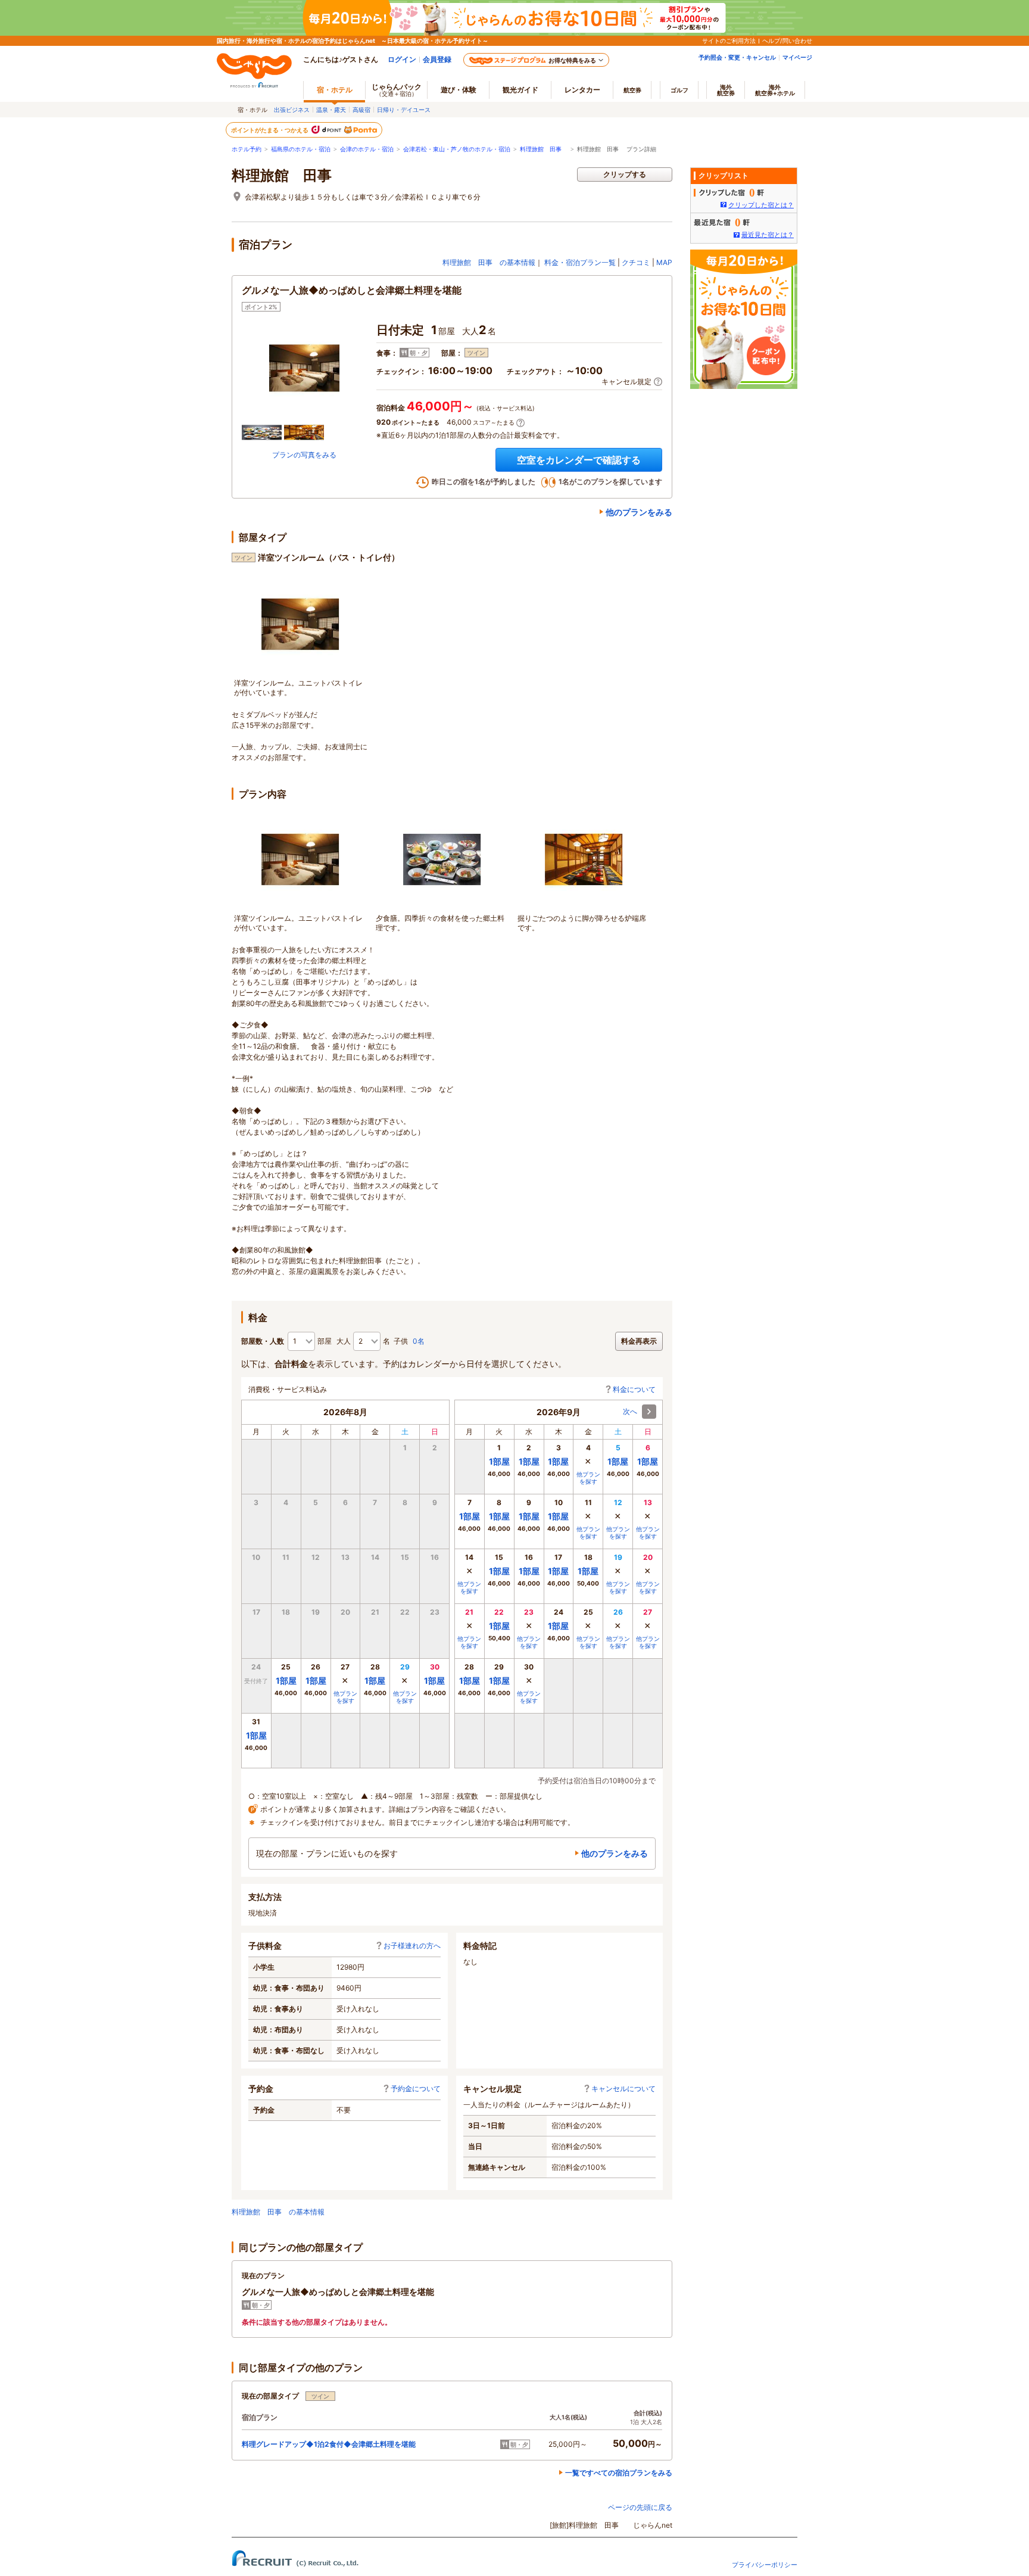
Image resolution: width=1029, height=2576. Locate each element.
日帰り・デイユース (404, 110)
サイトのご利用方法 (729, 41)
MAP (664, 262)
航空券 (632, 90)
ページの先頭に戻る (640, 2507)
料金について (634, 1389)
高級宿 (361, 110)
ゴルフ (679, 90)
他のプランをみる (639, 512)
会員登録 (437, 59)
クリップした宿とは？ (761, 205)
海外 (726, 90)
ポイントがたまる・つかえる (270, 130)
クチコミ (636, 262)
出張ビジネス (292, 110)
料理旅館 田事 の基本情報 (489, 262)
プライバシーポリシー (765, 2565)
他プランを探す (345, 1697)
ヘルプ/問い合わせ (787, 41)
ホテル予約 (247, 149)
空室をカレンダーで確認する (579, 460)
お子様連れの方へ (412, 1946)
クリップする (625, 174)
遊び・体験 (459, 90)
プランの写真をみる (304, 455)
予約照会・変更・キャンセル (737, 57)
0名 (419, 1341)
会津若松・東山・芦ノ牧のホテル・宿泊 (457, 149)
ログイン (402, 59)
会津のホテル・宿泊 (367, 149)
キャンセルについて (623, 2088)
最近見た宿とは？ (768, 235)
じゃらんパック (397, 90)
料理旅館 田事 (544, 149)
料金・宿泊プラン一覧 (580, 262)
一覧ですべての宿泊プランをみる (619, 2473)
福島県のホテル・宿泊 (301, 149)
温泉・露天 (331, 110)
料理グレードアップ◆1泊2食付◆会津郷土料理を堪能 (329, 2444)
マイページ (797, 57)
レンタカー (582, 90)
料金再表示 (639, 1341)
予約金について (416, 2088)
